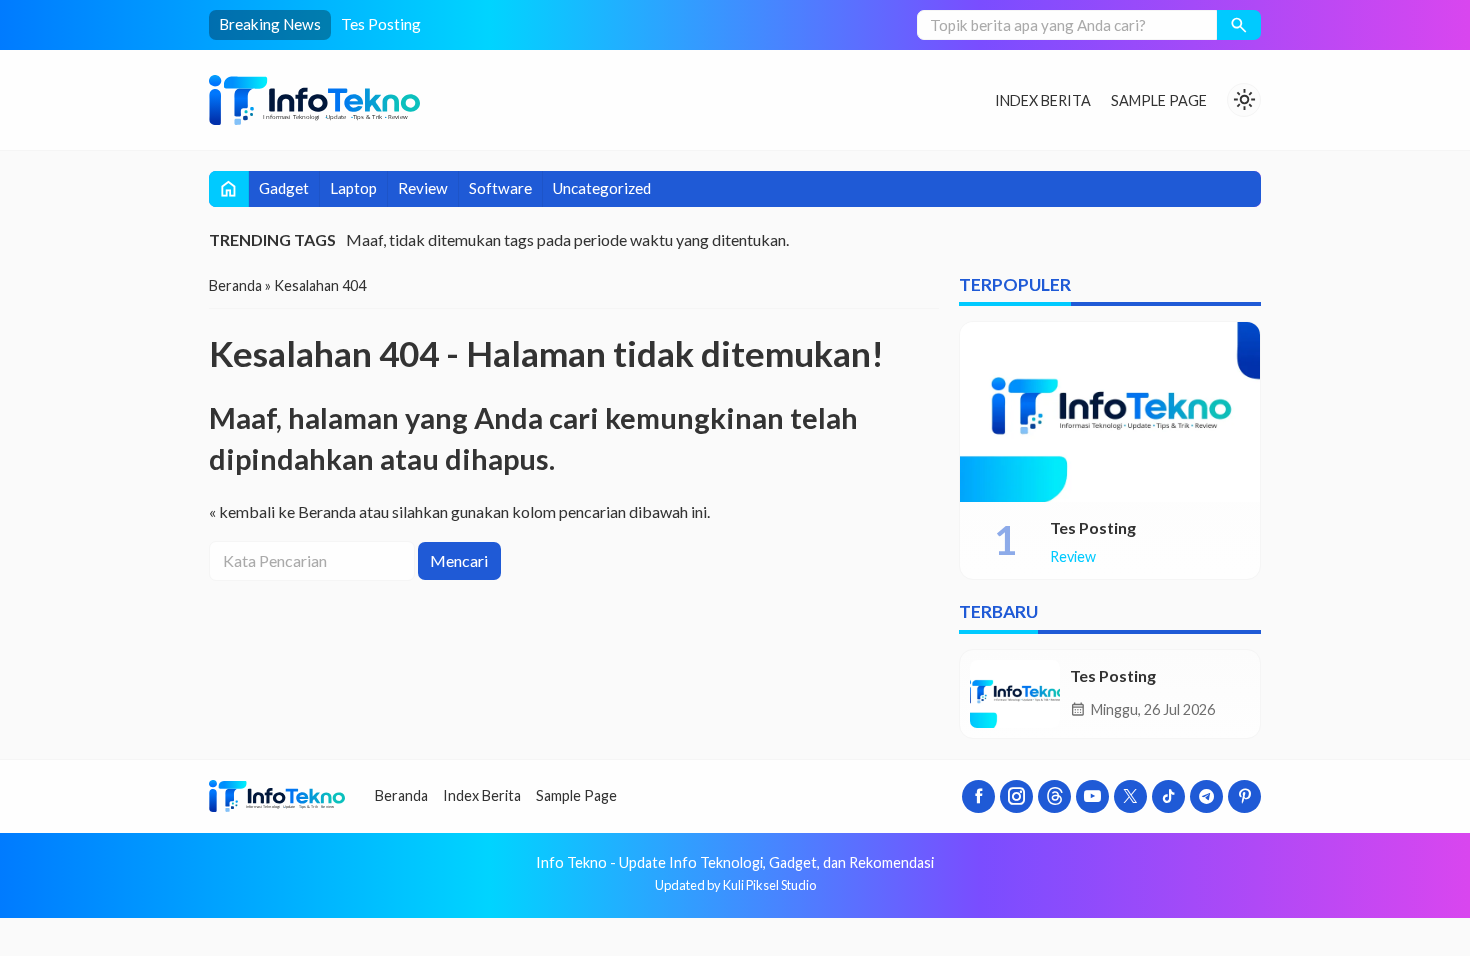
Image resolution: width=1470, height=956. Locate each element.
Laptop (353, 188)
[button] (1239, 25)
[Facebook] (978, 796)
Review (423, 188)
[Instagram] (1016, 796)
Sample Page (1159, 100)
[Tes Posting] (1110, 412)
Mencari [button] (459, 560)
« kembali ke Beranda (282, 511)
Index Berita (1043, 100)
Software (500, 188)
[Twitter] (1130, 796)
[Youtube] (1092, 796)
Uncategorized (602, 188)
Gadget (284, 188)
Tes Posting (381, 24)
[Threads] (1054, 796)
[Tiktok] (1168, 796)
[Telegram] (1206, 796)
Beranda (401, 795)
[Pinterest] (1244, 796)
